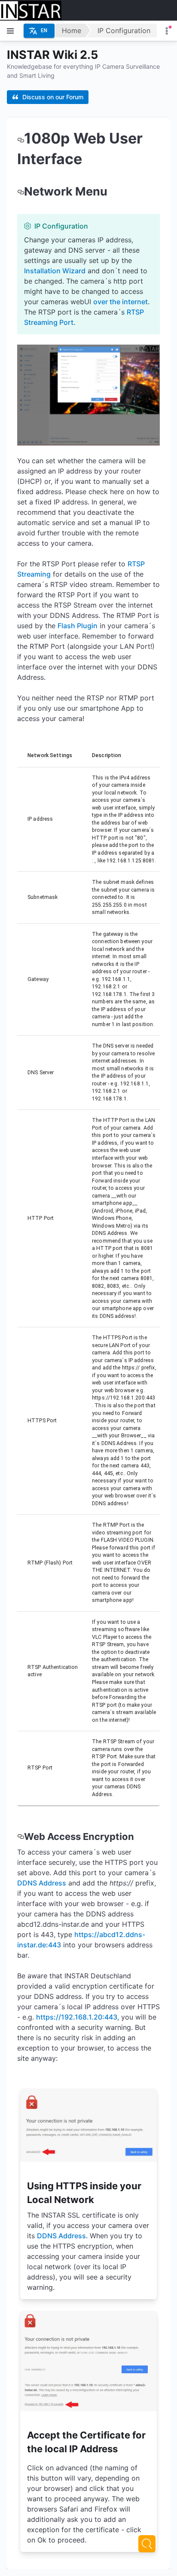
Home (72, 31)
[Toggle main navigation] (10, 31)
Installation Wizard (55, 271)
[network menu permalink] (21, 191)
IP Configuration (124, 31)
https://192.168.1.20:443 (77, 2017)
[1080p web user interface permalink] (21, 138)
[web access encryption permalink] (21, 1837)
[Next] (147, 2544)
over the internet (121, 302)
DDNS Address (42, 1883)
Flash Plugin (78, 626)
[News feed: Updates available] (167, 31)
